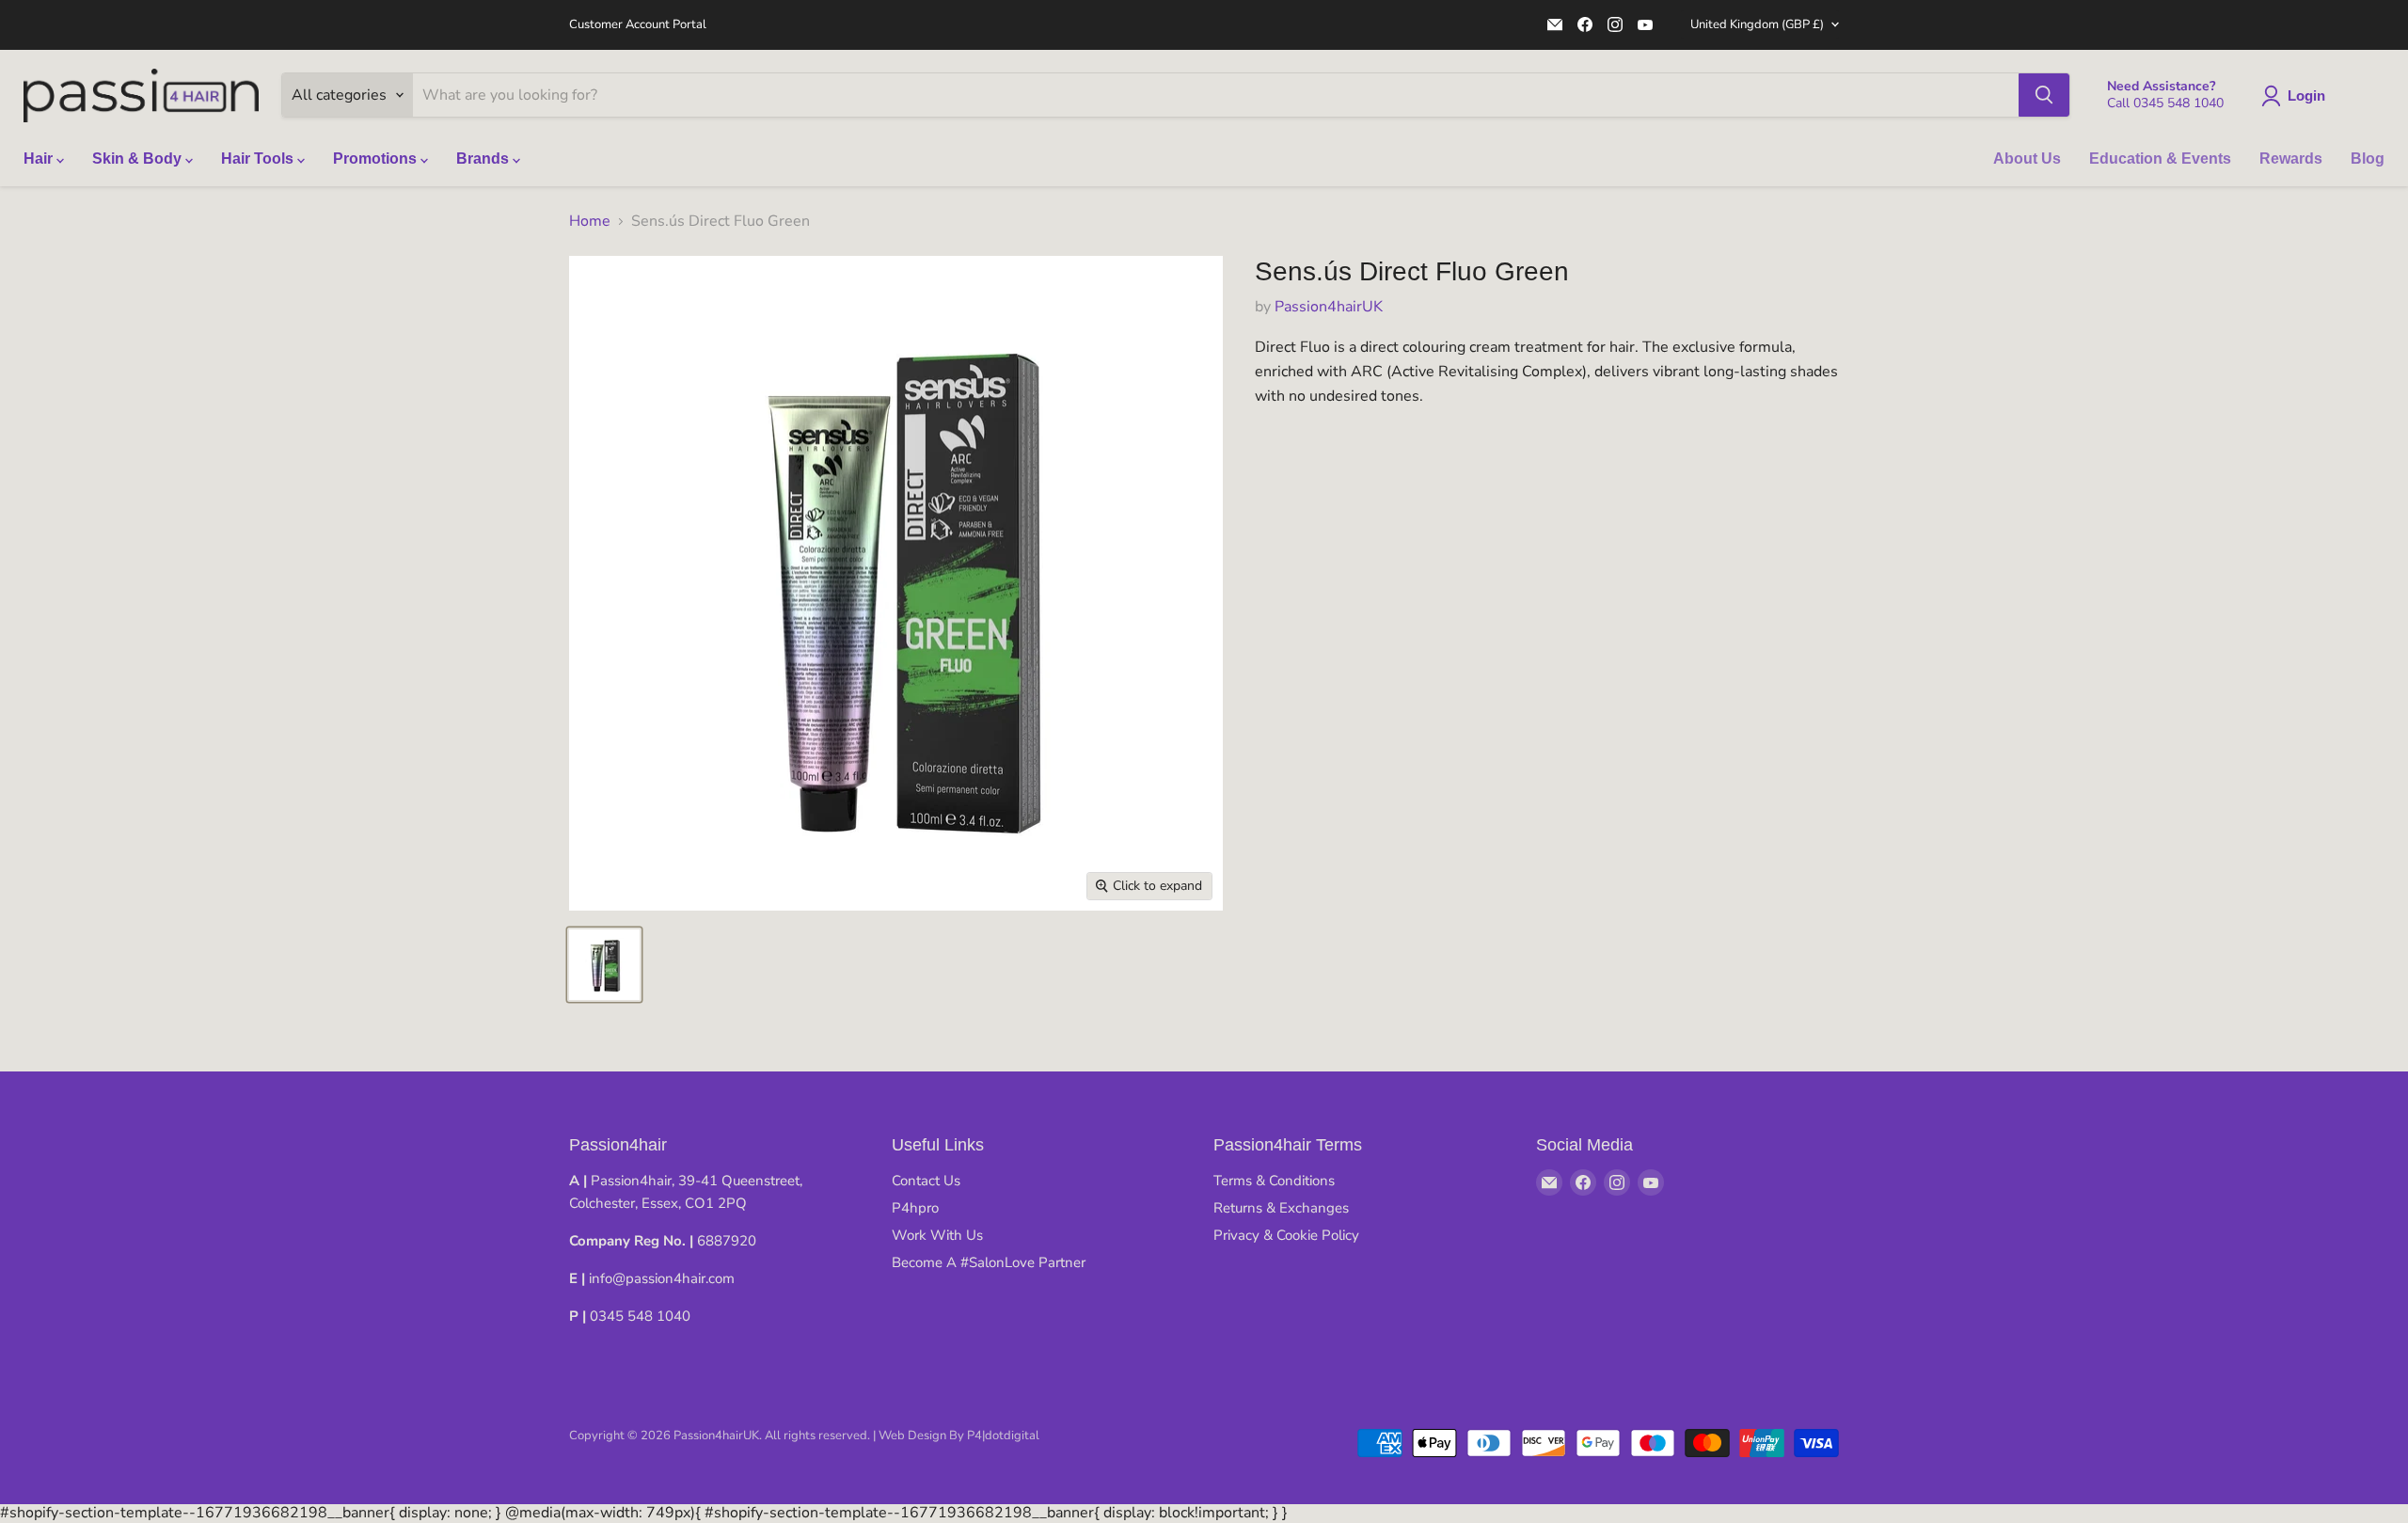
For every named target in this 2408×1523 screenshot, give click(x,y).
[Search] (2044, 95)
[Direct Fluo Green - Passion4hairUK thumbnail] (604, 965)
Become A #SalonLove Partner (989, 1262)
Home (590, 221)
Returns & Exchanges (1281, 1208)
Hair (40, 159)
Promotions (377, 159)
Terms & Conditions (1274, 1181)
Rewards (2291, 159)
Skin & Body (139, 159)
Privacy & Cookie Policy (1286, 1235)
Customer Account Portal (638, 25)
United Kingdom (1757, 24)
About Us (2027, 159)
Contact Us (926, 1181)
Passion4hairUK (1329, 307)
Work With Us (937, 1235)
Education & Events (2160, 159)
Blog (2368, 159)
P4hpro (915, 1208)
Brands (484, 159)
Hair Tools (259, 159)
